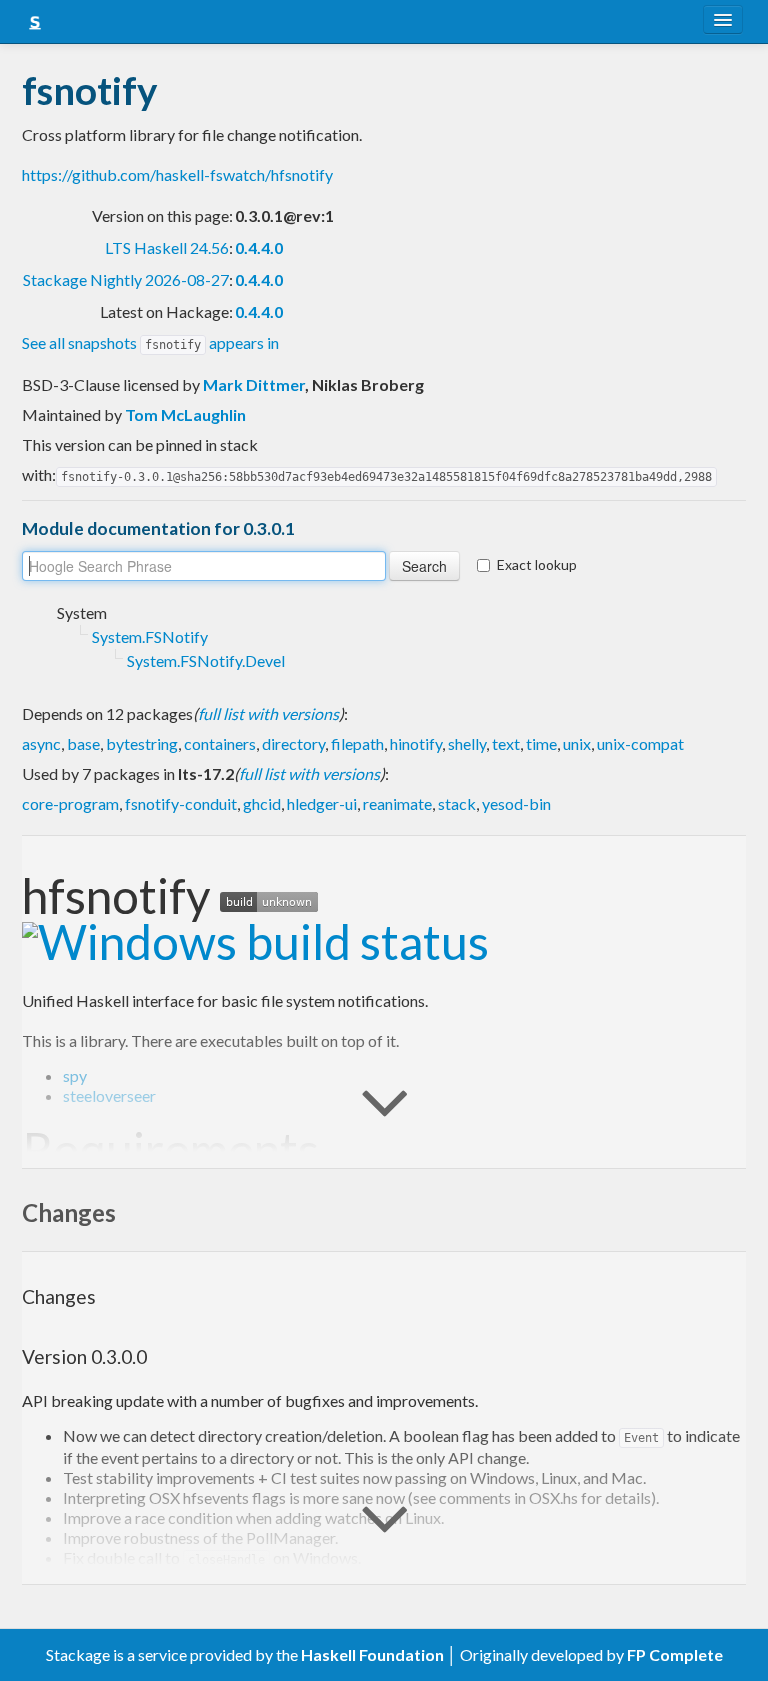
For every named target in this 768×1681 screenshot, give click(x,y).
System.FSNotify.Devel (206, 660)
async (41, 743)
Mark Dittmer (254, 384)
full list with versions (268, 713)
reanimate (397, 803)
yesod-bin (516, 803)
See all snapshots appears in (150, 342)
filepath (357, 743)
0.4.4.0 (259, 247)
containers (220, 743)
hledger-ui (322, 803)
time (541, 743)
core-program (70, 803)
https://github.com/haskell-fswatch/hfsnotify (177, 174)
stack (457, 803)
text (506, 743)
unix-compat (640, 743)
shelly (467, 743)
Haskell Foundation (372, 1654)
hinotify (416, 743)
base (83, 743)
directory (293, 743)
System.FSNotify (150, 636)
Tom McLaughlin (185, 414)
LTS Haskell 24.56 (167, 247)
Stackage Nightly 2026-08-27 (126, 279)
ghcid (262, 803)
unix (577, 743)
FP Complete (675, 1654)
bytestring (142, 743)
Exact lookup (537, 564)
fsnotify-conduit (181, 803)
